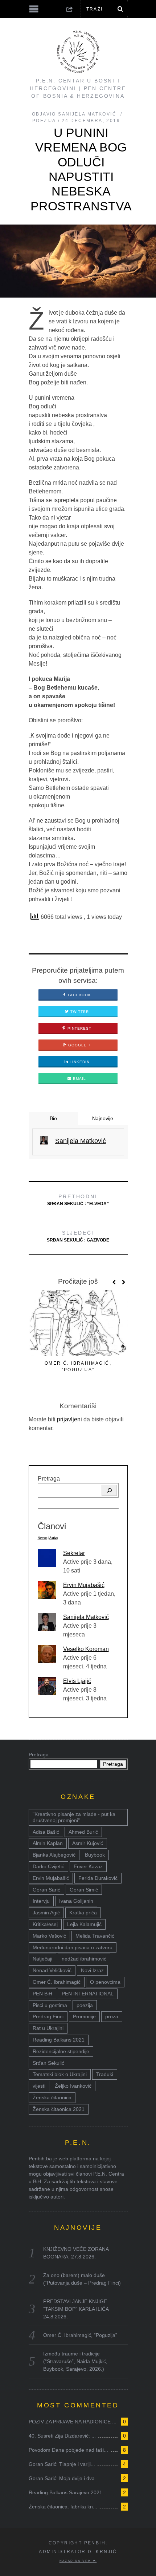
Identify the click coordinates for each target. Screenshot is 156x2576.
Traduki (105, 2074)
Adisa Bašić (46, 1832)
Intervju (41, 1901)
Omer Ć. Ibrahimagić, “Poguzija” (80, 2335)
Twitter (79, 1012)
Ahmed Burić (83, 1832)
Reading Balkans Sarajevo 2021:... (68, 2492)
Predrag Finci (48, 2016)
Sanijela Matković (86, 1617)
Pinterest (79, 1028)
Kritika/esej (45, 1924)
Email (79, 1079)
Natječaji (42, 1959)
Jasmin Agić (46, 1913)
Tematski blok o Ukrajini (60, 2074)
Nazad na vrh (76, 2561)
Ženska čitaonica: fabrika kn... (63, 2507)
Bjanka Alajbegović (54, 1855)
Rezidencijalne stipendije (61, 2051)
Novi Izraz (92, 1970)
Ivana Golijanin (76, 1901)
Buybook (95, 1855)
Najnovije (103, 1118)
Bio (53, 1118)
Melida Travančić (95, 1936)
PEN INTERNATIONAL (88, 1994)
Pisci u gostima (50, 2005)
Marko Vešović (49, 1936)
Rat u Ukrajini (48, 2028)
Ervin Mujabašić (84, 1585)
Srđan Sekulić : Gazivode (78, 1236)
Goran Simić (84, 1890)
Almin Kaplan (48, 1843)
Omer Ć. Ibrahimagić (57, 1982)
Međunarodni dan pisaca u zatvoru (73, 1947)
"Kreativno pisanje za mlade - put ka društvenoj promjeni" (74, 1817)
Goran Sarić (46, 1890)
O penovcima (105, 1982)
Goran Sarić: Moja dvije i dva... (64, 2478)
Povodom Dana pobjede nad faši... (68, 2450)
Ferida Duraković (98, 1878)
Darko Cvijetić (48, 1866)
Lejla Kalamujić (84, 1924)
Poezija (44, 121)
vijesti (39, 2086)
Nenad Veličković (52, 1970)
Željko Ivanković (73, 2086)
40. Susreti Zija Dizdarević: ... (62, 2436)
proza (112, 2016)
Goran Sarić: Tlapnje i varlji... (62, 2464)
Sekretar (74, 1553)
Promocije (84, 2016)
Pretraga (49, 1479)
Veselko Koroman (86, 1649)
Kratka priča (83, 1913)
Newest (42, 1538)
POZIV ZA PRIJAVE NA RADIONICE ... (73, 2422)
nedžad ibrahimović (84, 1959)
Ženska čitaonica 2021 (59, 2109)
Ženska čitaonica (52, 2097)
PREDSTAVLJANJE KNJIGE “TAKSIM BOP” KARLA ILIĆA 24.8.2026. (76, 2309)
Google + (79, 1045)
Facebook (79, 995)
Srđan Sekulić (48, 2063)
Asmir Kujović (88, 1843)
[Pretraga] (109, 1490)
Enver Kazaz (88, 1866)
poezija (85, 2005)
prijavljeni (69, 1419)
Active (54, 1538)
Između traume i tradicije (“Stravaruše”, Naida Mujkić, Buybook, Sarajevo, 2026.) (75, 2361)
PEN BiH (42, 1994)
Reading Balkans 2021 (59, 2040)
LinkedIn (79, 1062)
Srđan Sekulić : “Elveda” (78, 1200)
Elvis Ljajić (77, 1681)
